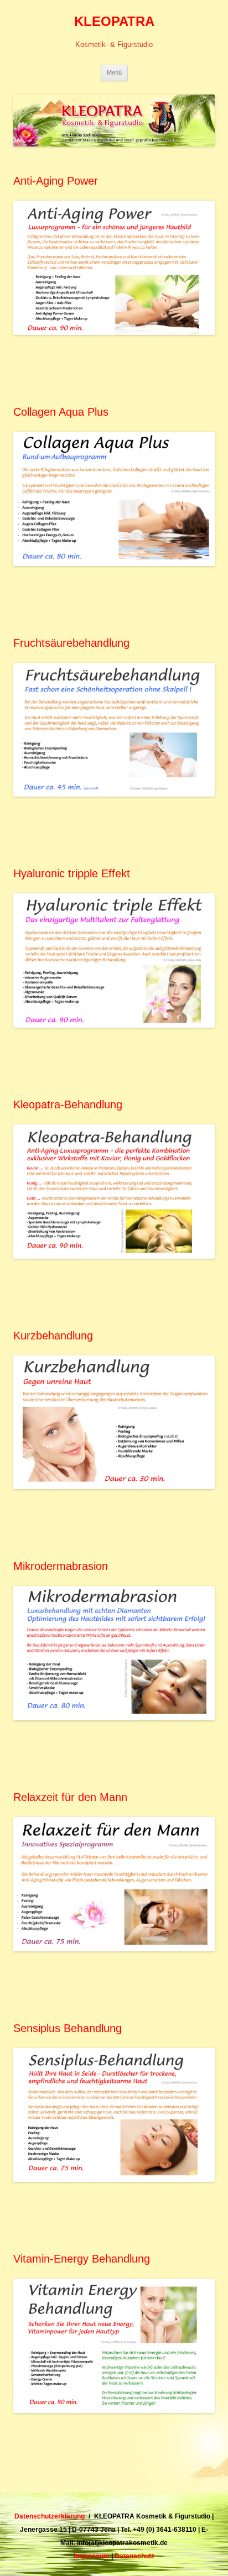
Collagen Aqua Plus (61, 412)
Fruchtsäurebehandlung (71, 643)
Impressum (92, 2556)
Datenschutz (134, 2556)
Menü (114, 72)
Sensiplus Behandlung (68, 2028)
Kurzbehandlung (53, 1336)
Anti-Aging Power (56, 181)
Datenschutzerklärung (50, 2516)
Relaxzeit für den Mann (70, 1797)
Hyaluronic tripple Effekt (72, 873)
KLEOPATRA (114, 21)
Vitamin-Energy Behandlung (82, 2259)
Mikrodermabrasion (61, 1566)
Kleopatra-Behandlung (68, 1104)
